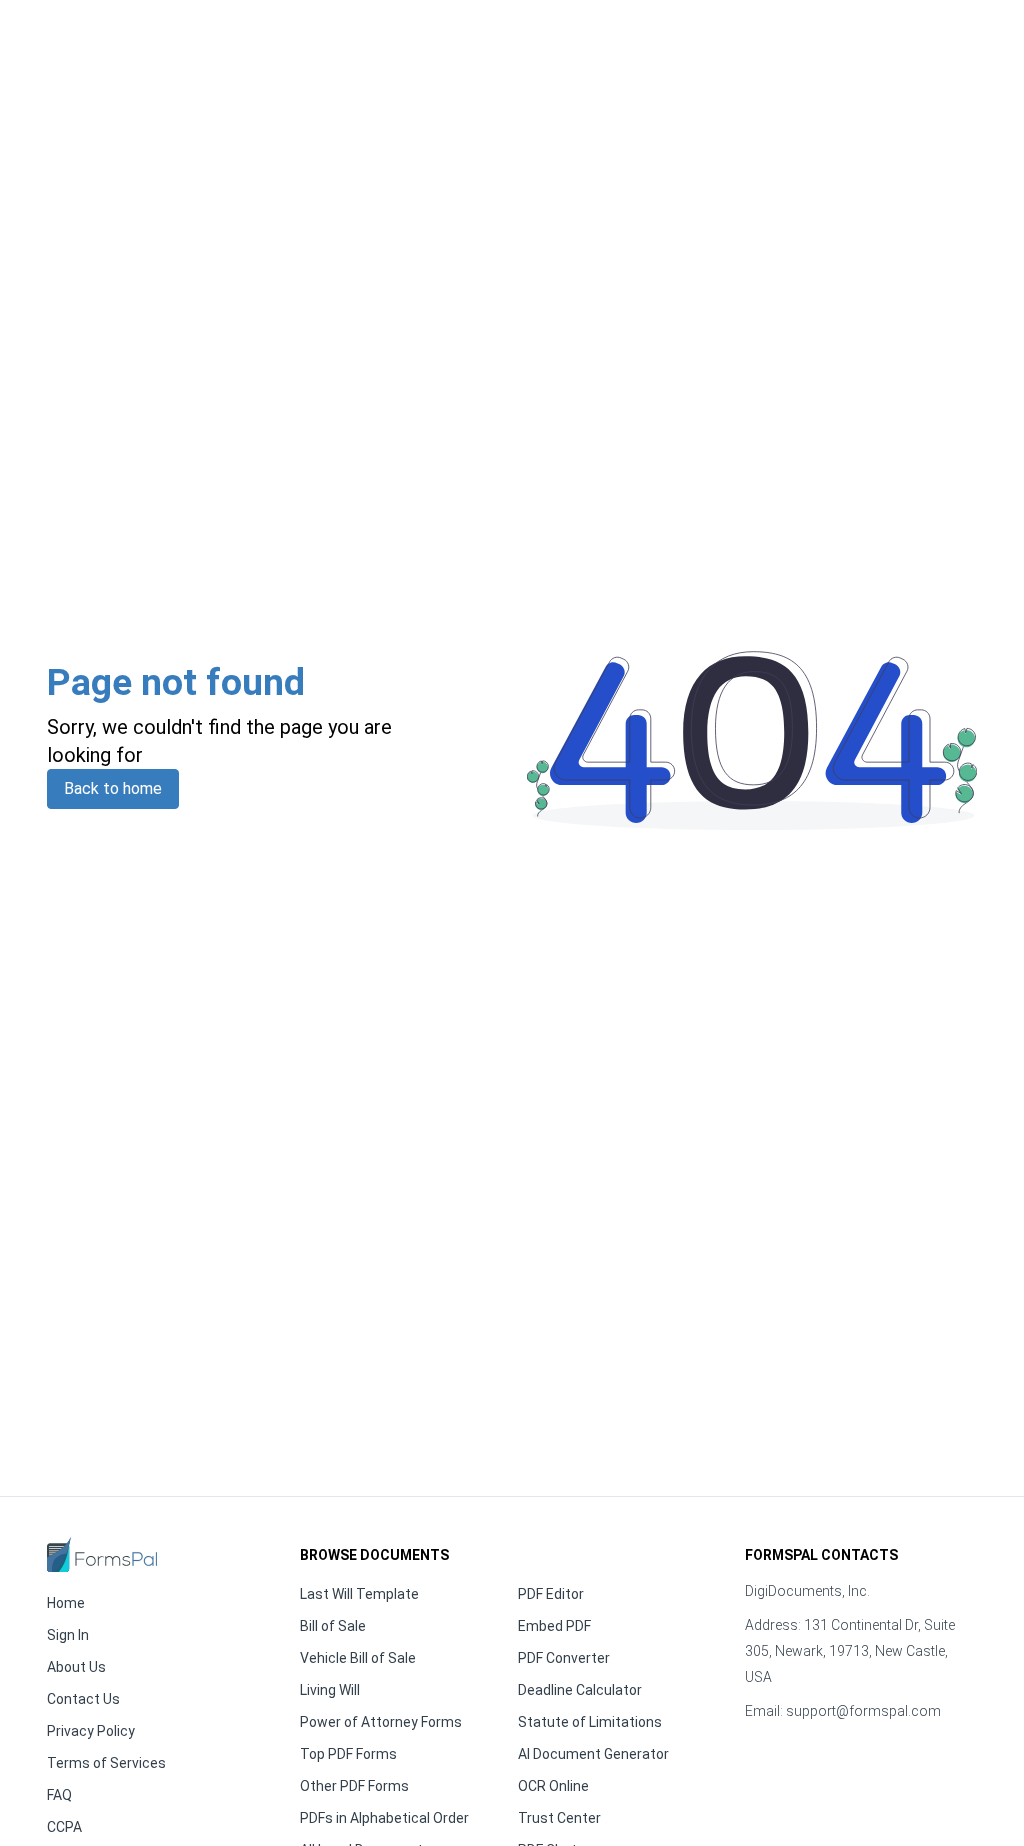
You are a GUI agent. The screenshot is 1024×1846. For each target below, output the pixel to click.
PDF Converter (564, 1658)
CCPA (64, 1827)
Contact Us (83, 1699)
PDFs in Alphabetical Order (384, 1818)
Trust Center (559, 1818)
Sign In (68, 1635)
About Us (76, 1667)
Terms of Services (106, 1763)
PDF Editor (551, 1594)
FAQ (59, 1795)
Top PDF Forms (348, 1754)
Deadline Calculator (580, 1690)
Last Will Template (359, 1594)
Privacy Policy (91, 1731)
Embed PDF (554, 1626)
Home (66, 1603)
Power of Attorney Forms (381, 1722)
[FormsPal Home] (102, 1554)
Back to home (113, 788)
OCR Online (553, 1786)
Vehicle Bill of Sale (358, 1658)
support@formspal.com (863, 1711)
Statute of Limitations (590, 1722)
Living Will (330, 1690)
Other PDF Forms (354, 1786)
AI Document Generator (593, 1754)
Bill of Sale (333, 1626)
